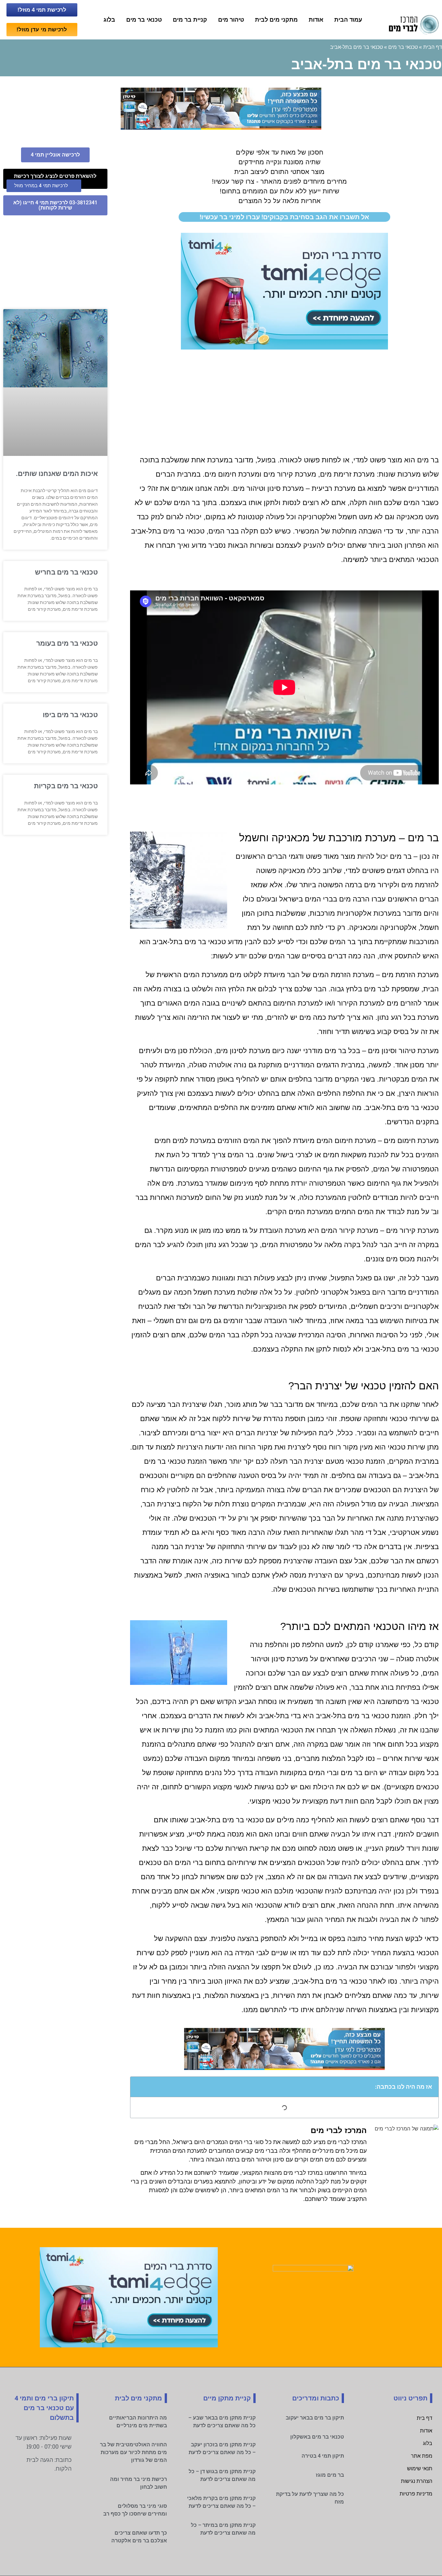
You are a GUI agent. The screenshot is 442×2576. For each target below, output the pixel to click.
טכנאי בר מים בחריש (66, 572)
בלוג (109, 20)
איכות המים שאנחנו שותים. (57, 474)
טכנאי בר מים (144, 20)
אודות (316, 20)
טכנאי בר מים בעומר (67, 643)
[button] (139, 2087)
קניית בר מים (190, 20)
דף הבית (433, 47)
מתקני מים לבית (276, 20)
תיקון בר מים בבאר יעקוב (315, 2418)
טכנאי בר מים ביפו (70, 715)
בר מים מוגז (330, 2475)
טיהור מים (231, 20)
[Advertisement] (284, 401)
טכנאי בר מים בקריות (66, 786)
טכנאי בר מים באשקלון (317, 2437)
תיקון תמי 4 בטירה (323, 2456)
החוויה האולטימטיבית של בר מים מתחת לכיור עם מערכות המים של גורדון (133, 2452)
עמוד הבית (348, 20)
